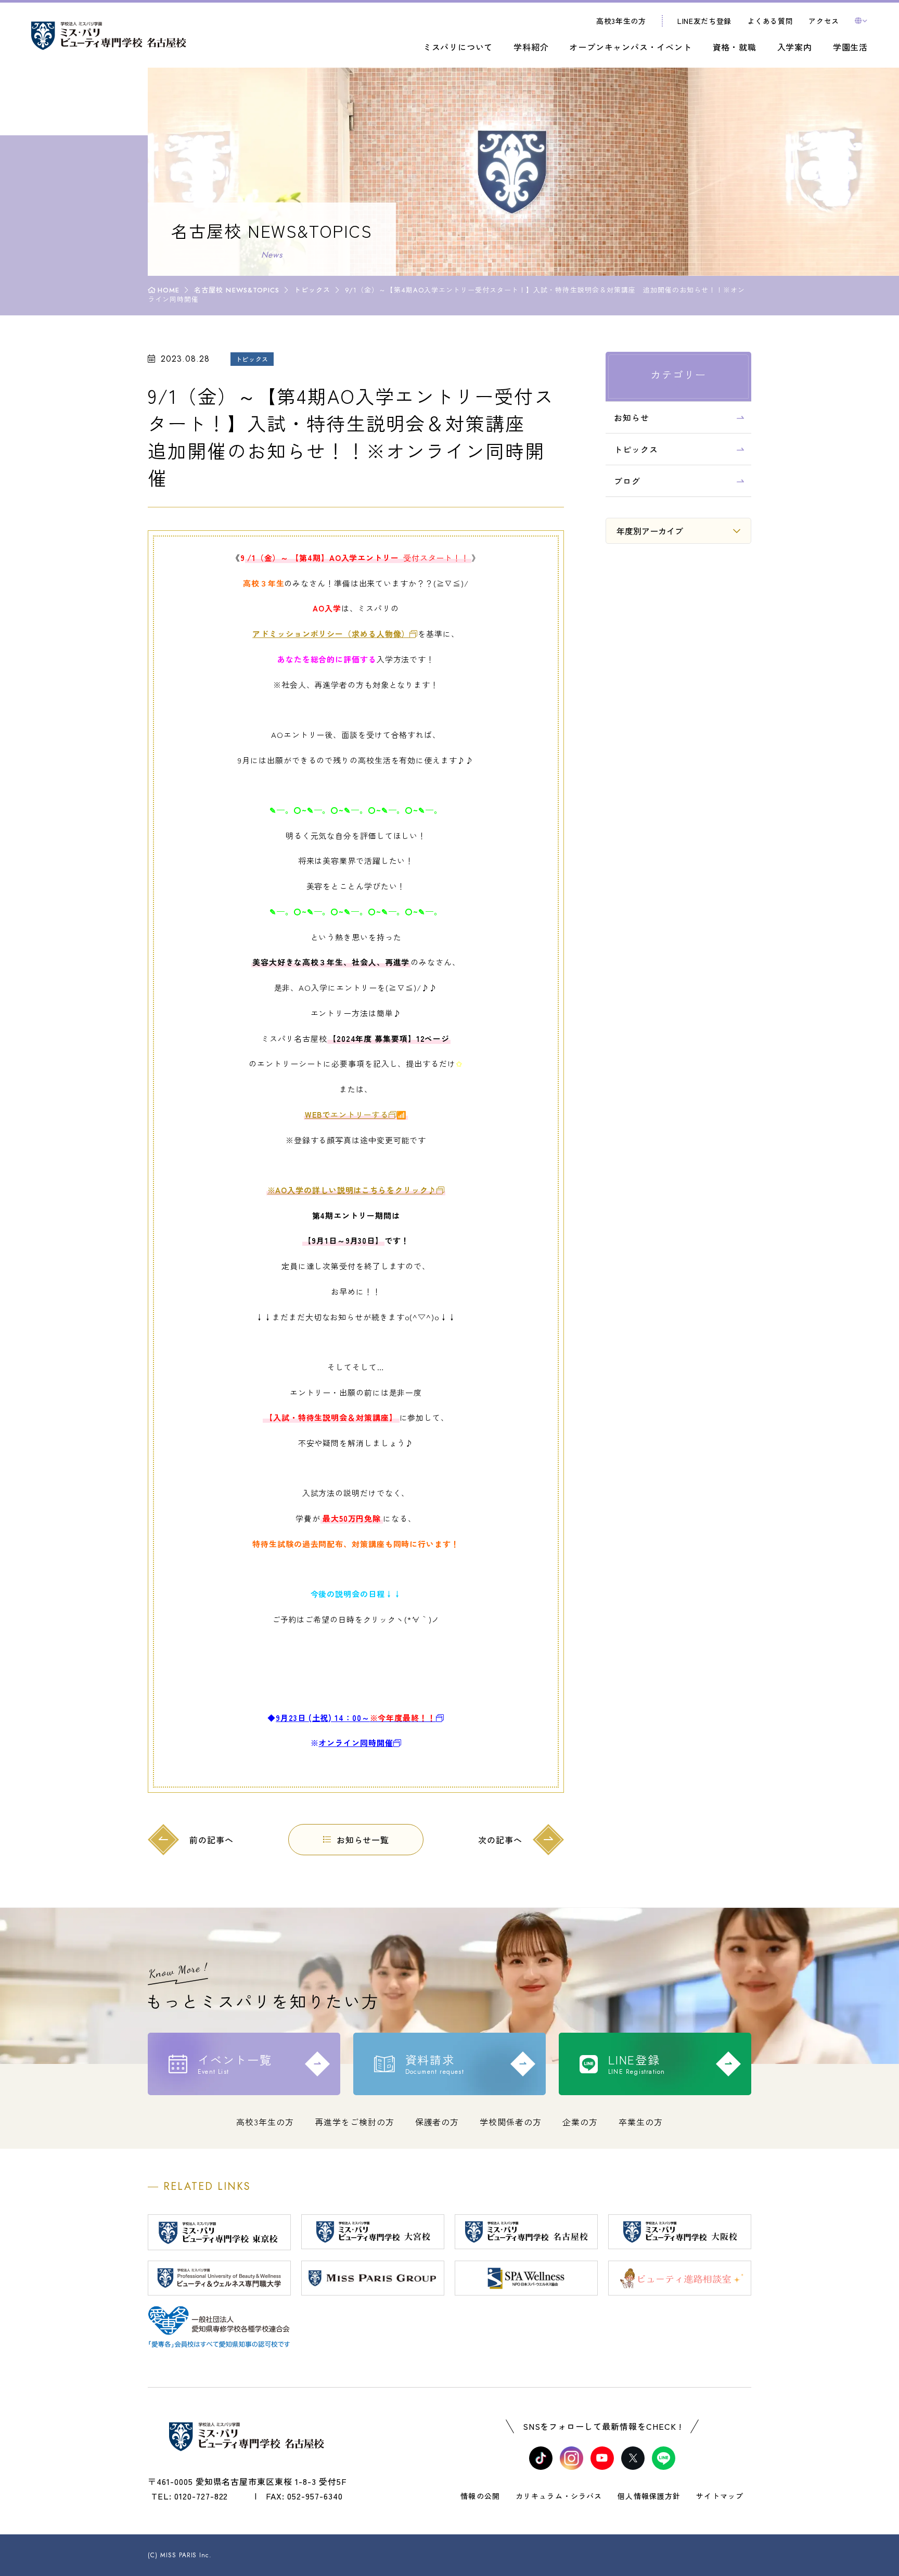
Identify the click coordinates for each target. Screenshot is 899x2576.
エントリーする (347, 1114)
